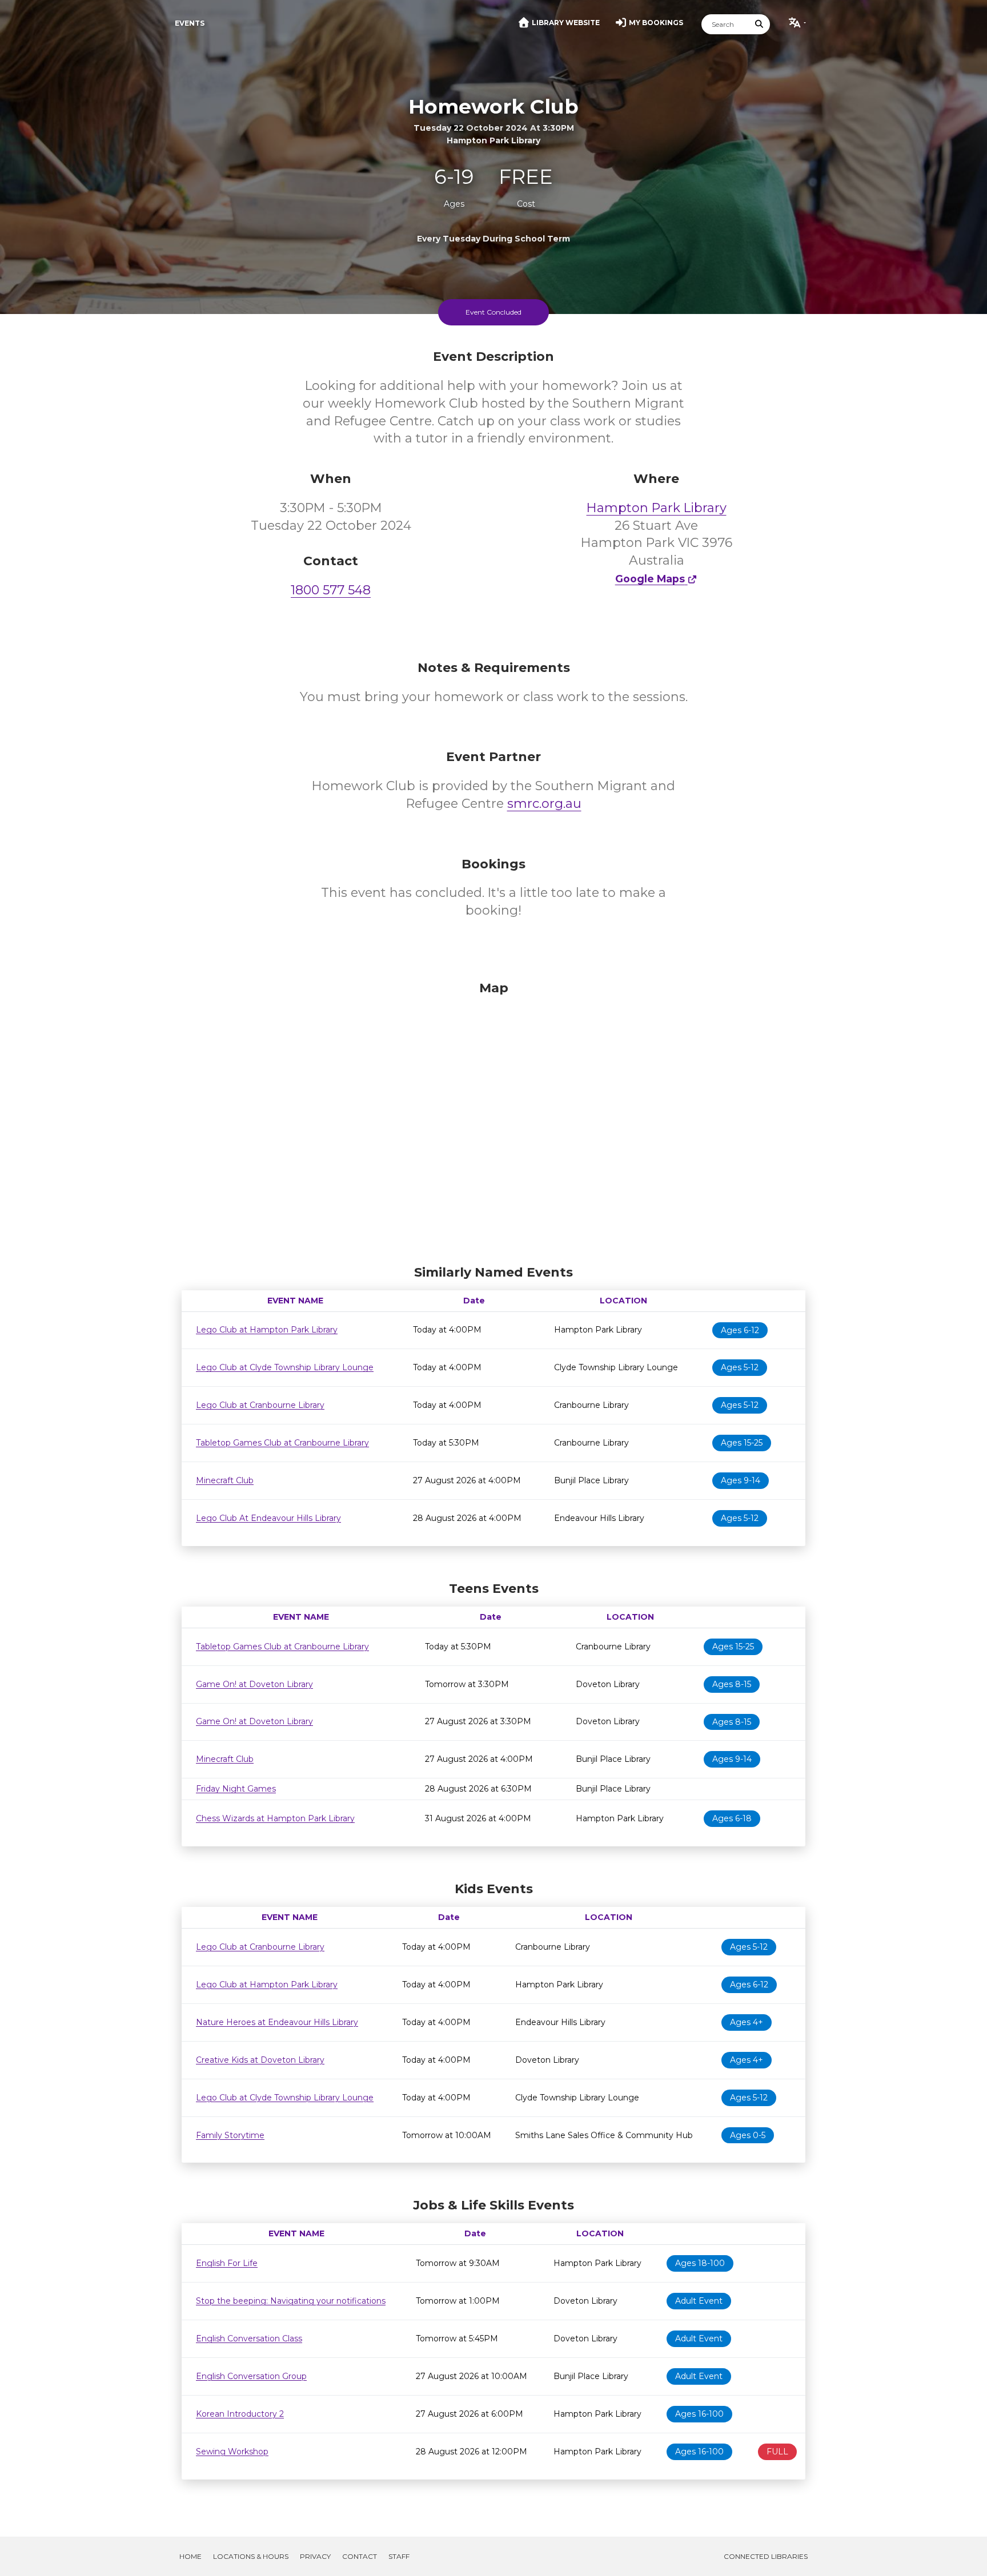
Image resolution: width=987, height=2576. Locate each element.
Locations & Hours (251, 2556)
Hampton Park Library (657, 508)
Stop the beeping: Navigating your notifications (291, 2301)
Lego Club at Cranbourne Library (260, 1405)
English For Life (227, 2263)
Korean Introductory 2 (240, 2414)
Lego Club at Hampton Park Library (267, 1330)
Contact (360, 2556)
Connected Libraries (766, 2556)
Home (190, 2556)
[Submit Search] (760, 24)
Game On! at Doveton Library (254, 1684)
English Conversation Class (249, 2338)
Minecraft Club (225, 1480)
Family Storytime (230, 2135)
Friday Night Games (236, 1789)
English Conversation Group (251, 2376)
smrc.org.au (544, 804)
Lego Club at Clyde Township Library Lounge (285, 1367)
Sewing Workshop (232, 2452)
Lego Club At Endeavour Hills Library (268, 1518)
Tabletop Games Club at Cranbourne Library (282, 1443)
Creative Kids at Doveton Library (260, 2060)
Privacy (315, 2556)
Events (190, 23)
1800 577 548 (331, 590)
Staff (399, 2556)
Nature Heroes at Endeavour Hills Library (277, 2022)
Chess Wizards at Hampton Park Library (275, 1818)
